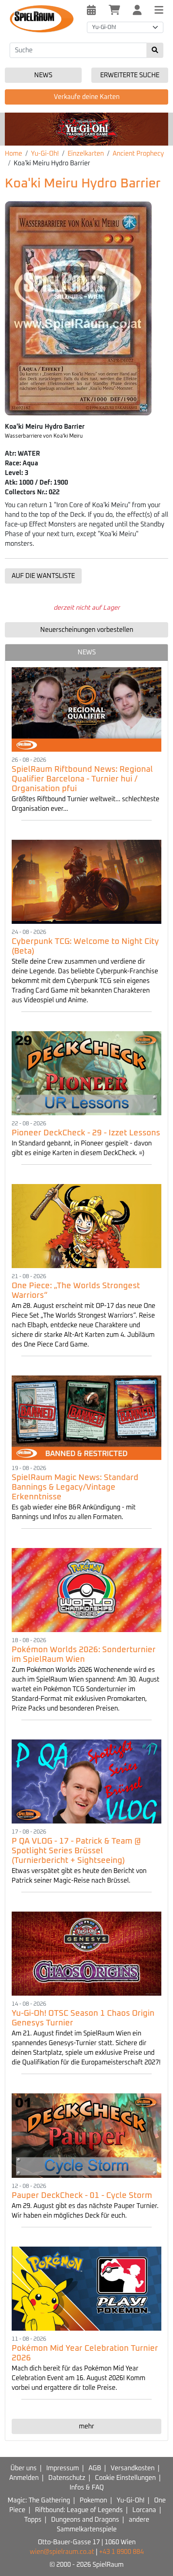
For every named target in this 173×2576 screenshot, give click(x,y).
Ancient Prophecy (138, 154)
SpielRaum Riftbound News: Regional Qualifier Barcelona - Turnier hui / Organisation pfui (82, 779)
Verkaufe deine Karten (87, 97)
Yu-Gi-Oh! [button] (104, 27)
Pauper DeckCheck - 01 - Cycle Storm (82, 2196)
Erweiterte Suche (130, 75)
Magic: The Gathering (39, 2500)
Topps (33, 2520)
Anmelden (24, 2478)
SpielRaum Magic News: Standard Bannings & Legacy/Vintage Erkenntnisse (75, 1487)
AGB (95, 2468)
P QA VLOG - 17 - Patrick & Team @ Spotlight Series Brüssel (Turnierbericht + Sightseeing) (76, 1851)
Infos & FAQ (87, 2488)
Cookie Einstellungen (125, 2478)
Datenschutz (67, 2478)
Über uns (24, 2468)
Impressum (63, 2468)
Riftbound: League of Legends (79, 2510)
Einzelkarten (86, 154)
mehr (86, 2426)
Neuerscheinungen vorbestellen (87, 630)
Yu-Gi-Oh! (45, 154)
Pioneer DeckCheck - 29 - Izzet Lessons (86, 1133)
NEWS (87, 652)
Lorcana (144, 2510)
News (43, 75)
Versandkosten (133, 2468)
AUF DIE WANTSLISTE (43, 576)
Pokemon (93, 2500)
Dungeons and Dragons (85, 2520)
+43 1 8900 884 (121, 2552)
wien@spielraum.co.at (62, 2552)
